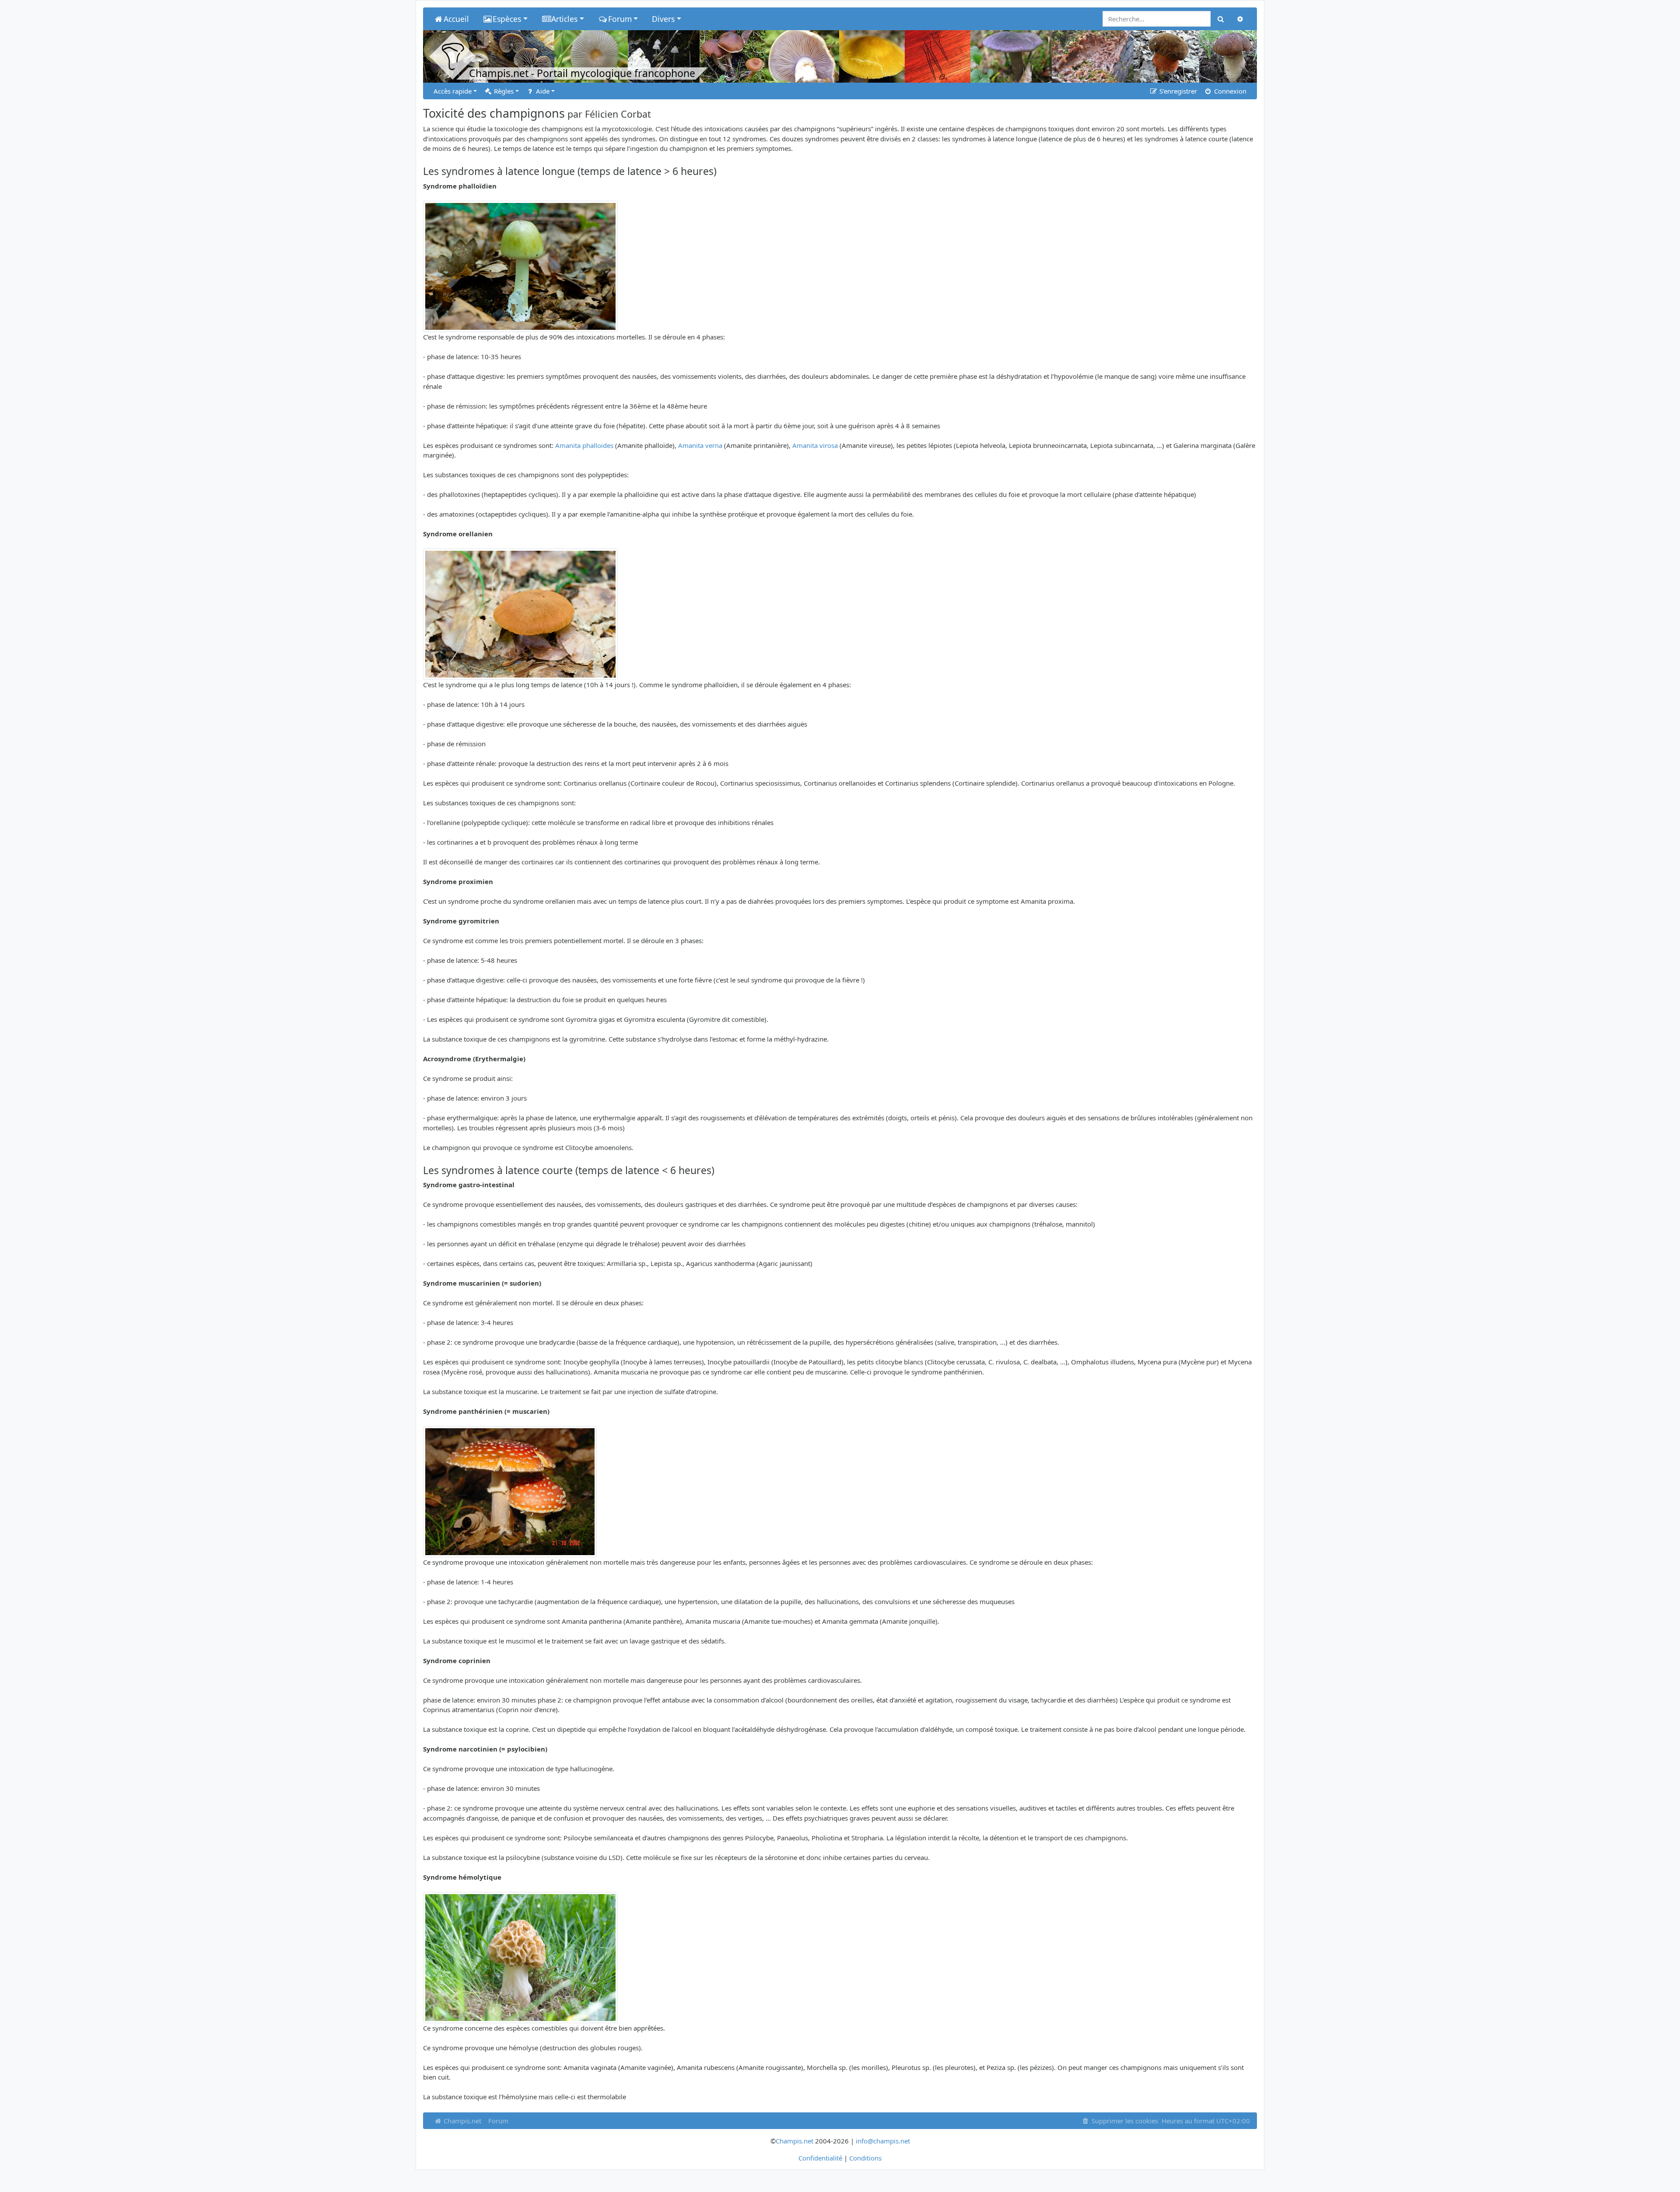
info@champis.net (883, 2141)
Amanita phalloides (584, 445)
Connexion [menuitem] (1229, 91)
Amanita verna (700, 445)
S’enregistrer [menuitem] (1177, 91)
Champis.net (462, 2121)
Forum (498, 2121)
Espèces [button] (507, 19)
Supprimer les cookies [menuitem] (1124, 2121)
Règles (503, 91)
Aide (542, 91)
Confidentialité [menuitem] (820, 2158)
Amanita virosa (815, 445)
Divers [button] (663, 19)
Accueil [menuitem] (456, 19)
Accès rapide (453, 91)
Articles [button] (564, 19)
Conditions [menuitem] (865, 2158)
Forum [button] (620, 19)
